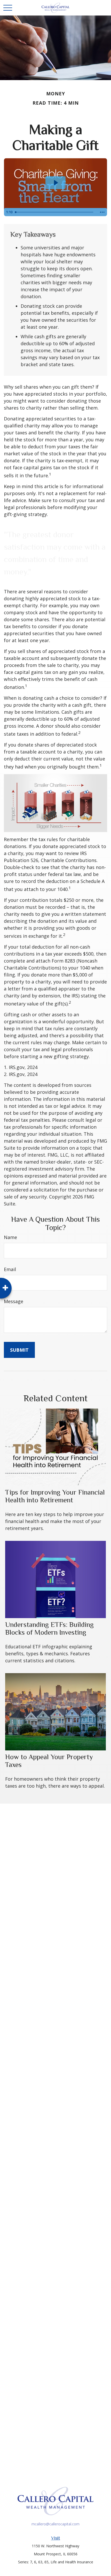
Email (10, 1269)
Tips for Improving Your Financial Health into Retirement (55, 1496)
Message (14, 1301)
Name (10, 1237)
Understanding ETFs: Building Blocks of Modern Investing (49, 1628)
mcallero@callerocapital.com (55, 2524)
